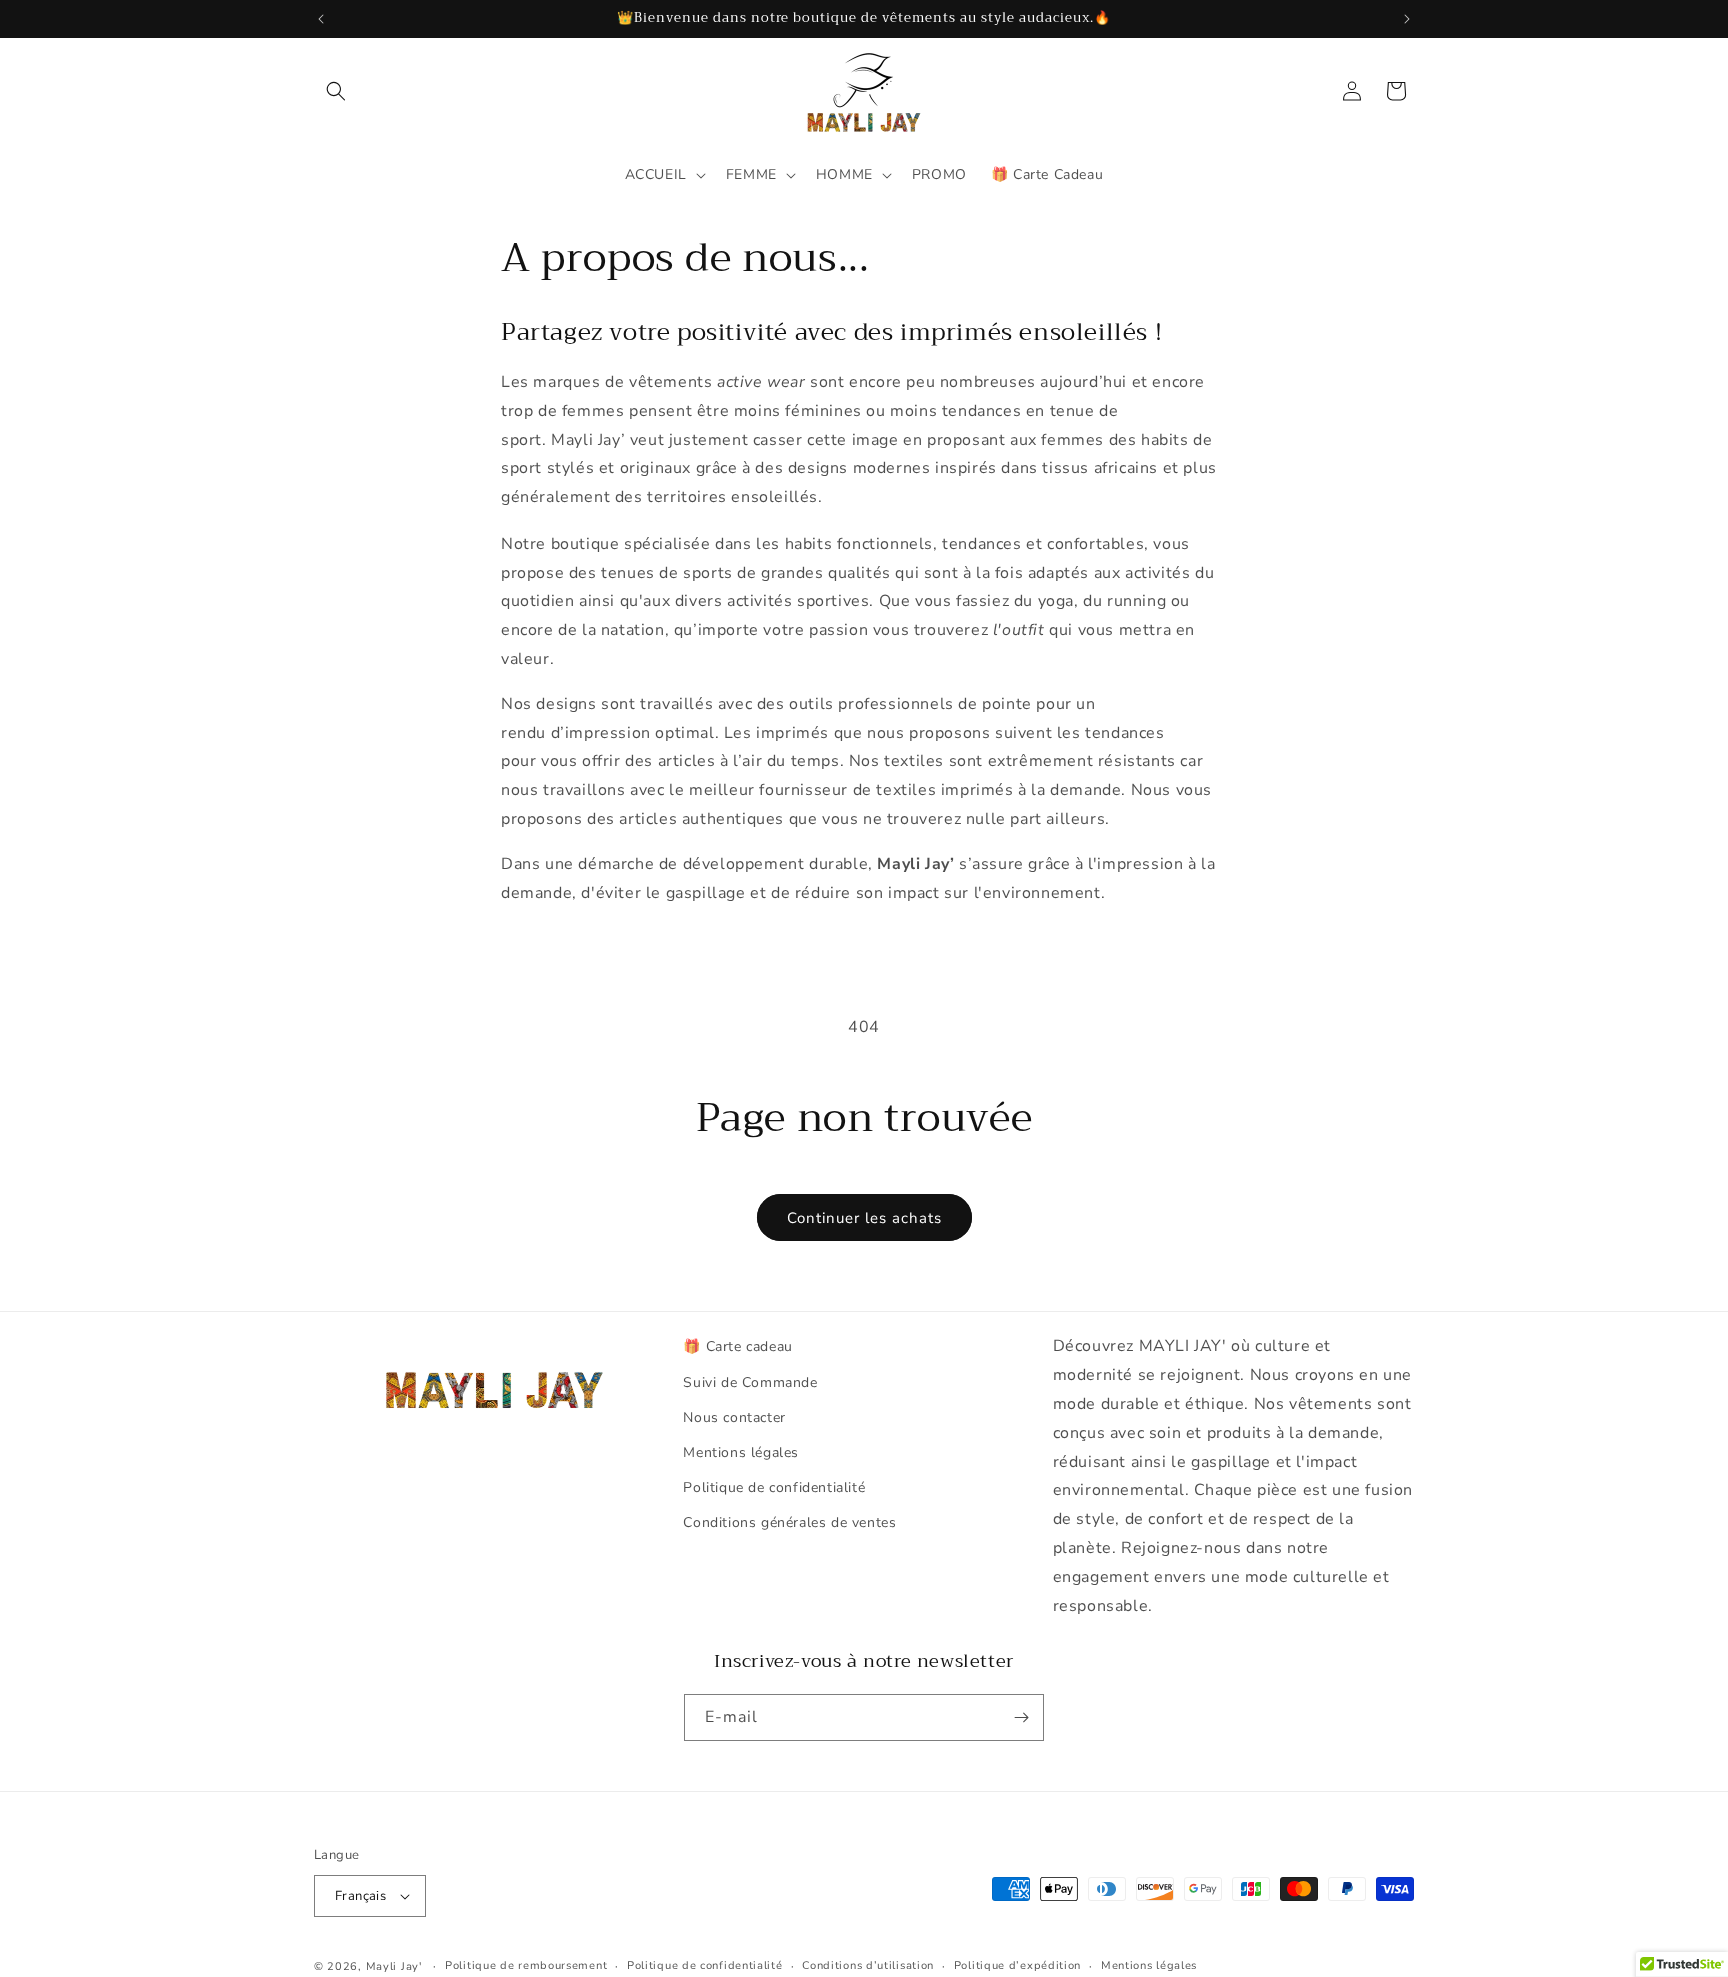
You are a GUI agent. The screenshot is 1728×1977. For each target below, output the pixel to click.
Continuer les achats (864, 1218)
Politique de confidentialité (774, 1487)
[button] (336, 91)
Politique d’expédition (1017, 1965)
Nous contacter (734, 1417)
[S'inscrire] (1021, 1717)
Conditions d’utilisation (868, 1965)
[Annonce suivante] (1407, 19)
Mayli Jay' (394, 1966)
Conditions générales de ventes (789, 1522)
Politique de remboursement (526, 1965)
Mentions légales (741, 1452)
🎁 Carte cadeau (737, 1346)
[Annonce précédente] (321, 19)
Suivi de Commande (750, 1382)
